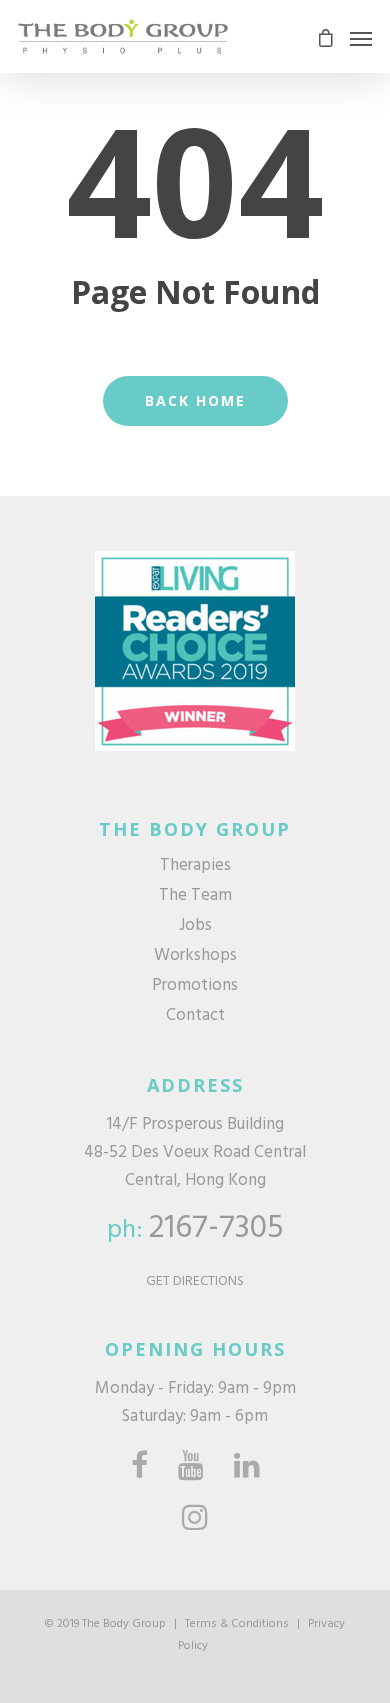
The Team (195, 896)
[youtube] (191, 1466)
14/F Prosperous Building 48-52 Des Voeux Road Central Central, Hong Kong (195, 1152)
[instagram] (195, 1518)
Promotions (195, 986)
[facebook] (139, 1466)
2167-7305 (216, 1228)
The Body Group (124, 1624)
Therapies (195, 866)
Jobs (195, 926)
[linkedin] (247, 1466)
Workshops (195, 956)
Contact (195, 1016)
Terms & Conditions (237, 1624)
